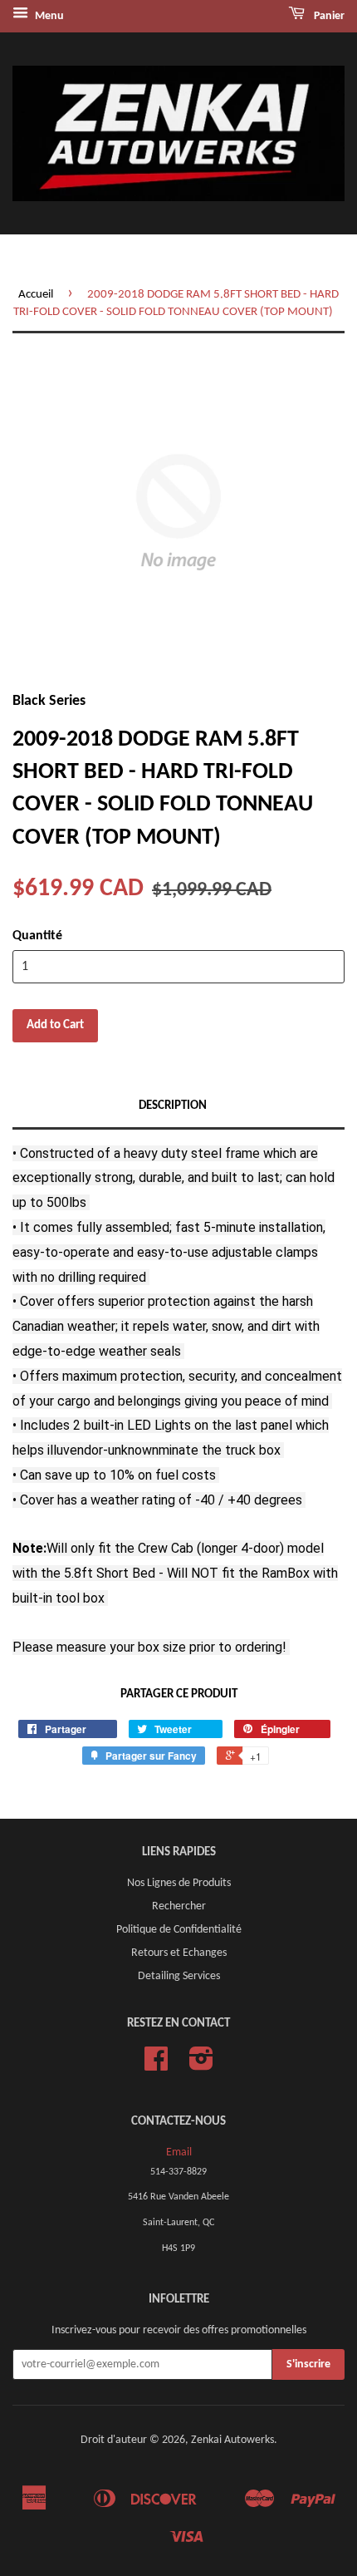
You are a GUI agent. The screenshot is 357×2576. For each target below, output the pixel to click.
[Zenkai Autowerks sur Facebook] (156, 2065)
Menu (48, 16)
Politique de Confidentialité (179, 1930)
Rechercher (179, 1906)
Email (179, 2152)
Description (173, 1106)
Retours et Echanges (179, 1953)
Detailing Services (179, 1976)
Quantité (37, 936)
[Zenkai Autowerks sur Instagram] (201, 2065)
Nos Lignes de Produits (179, 1883)
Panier (328, 16)
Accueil (36, 295)
